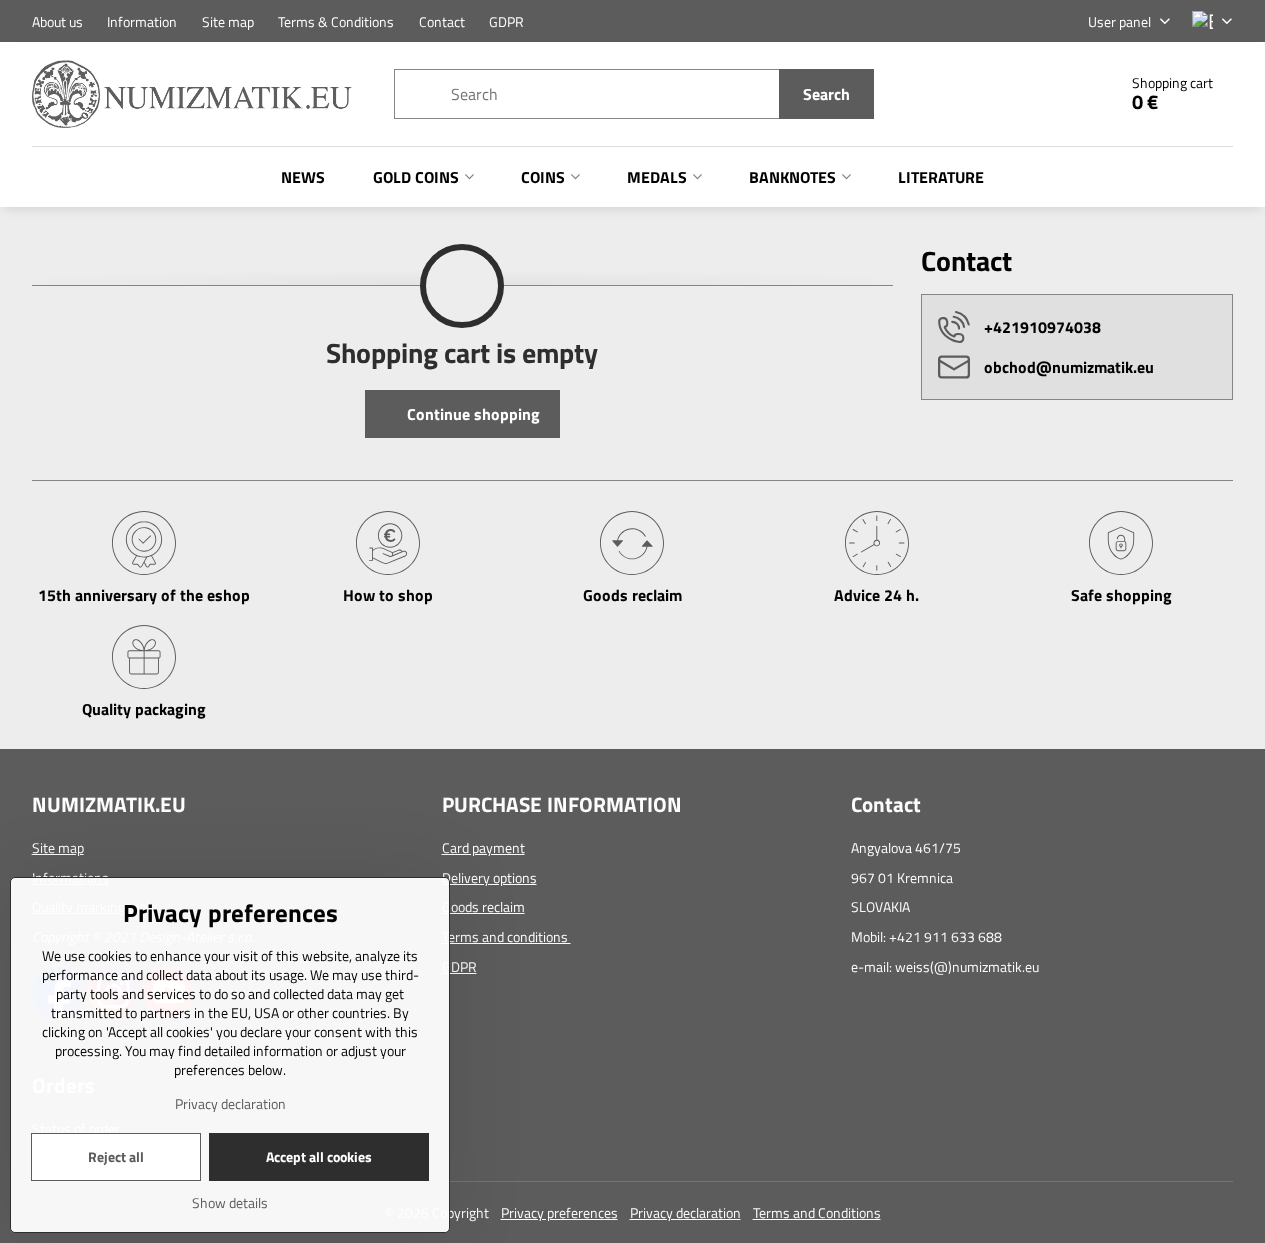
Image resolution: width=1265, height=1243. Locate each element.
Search (826, 94)
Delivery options (489, 877)
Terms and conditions (506, 936)
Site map (58, 847)
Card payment (483, 847)
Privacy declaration (685, 1212)
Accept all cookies (319, 1156)
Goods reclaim (483, 906)
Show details (230, 1202)
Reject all (116, 1156)
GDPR (459, 966)
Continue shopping (471, 414)
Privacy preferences (559, 1212)
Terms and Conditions (817, 1212)
